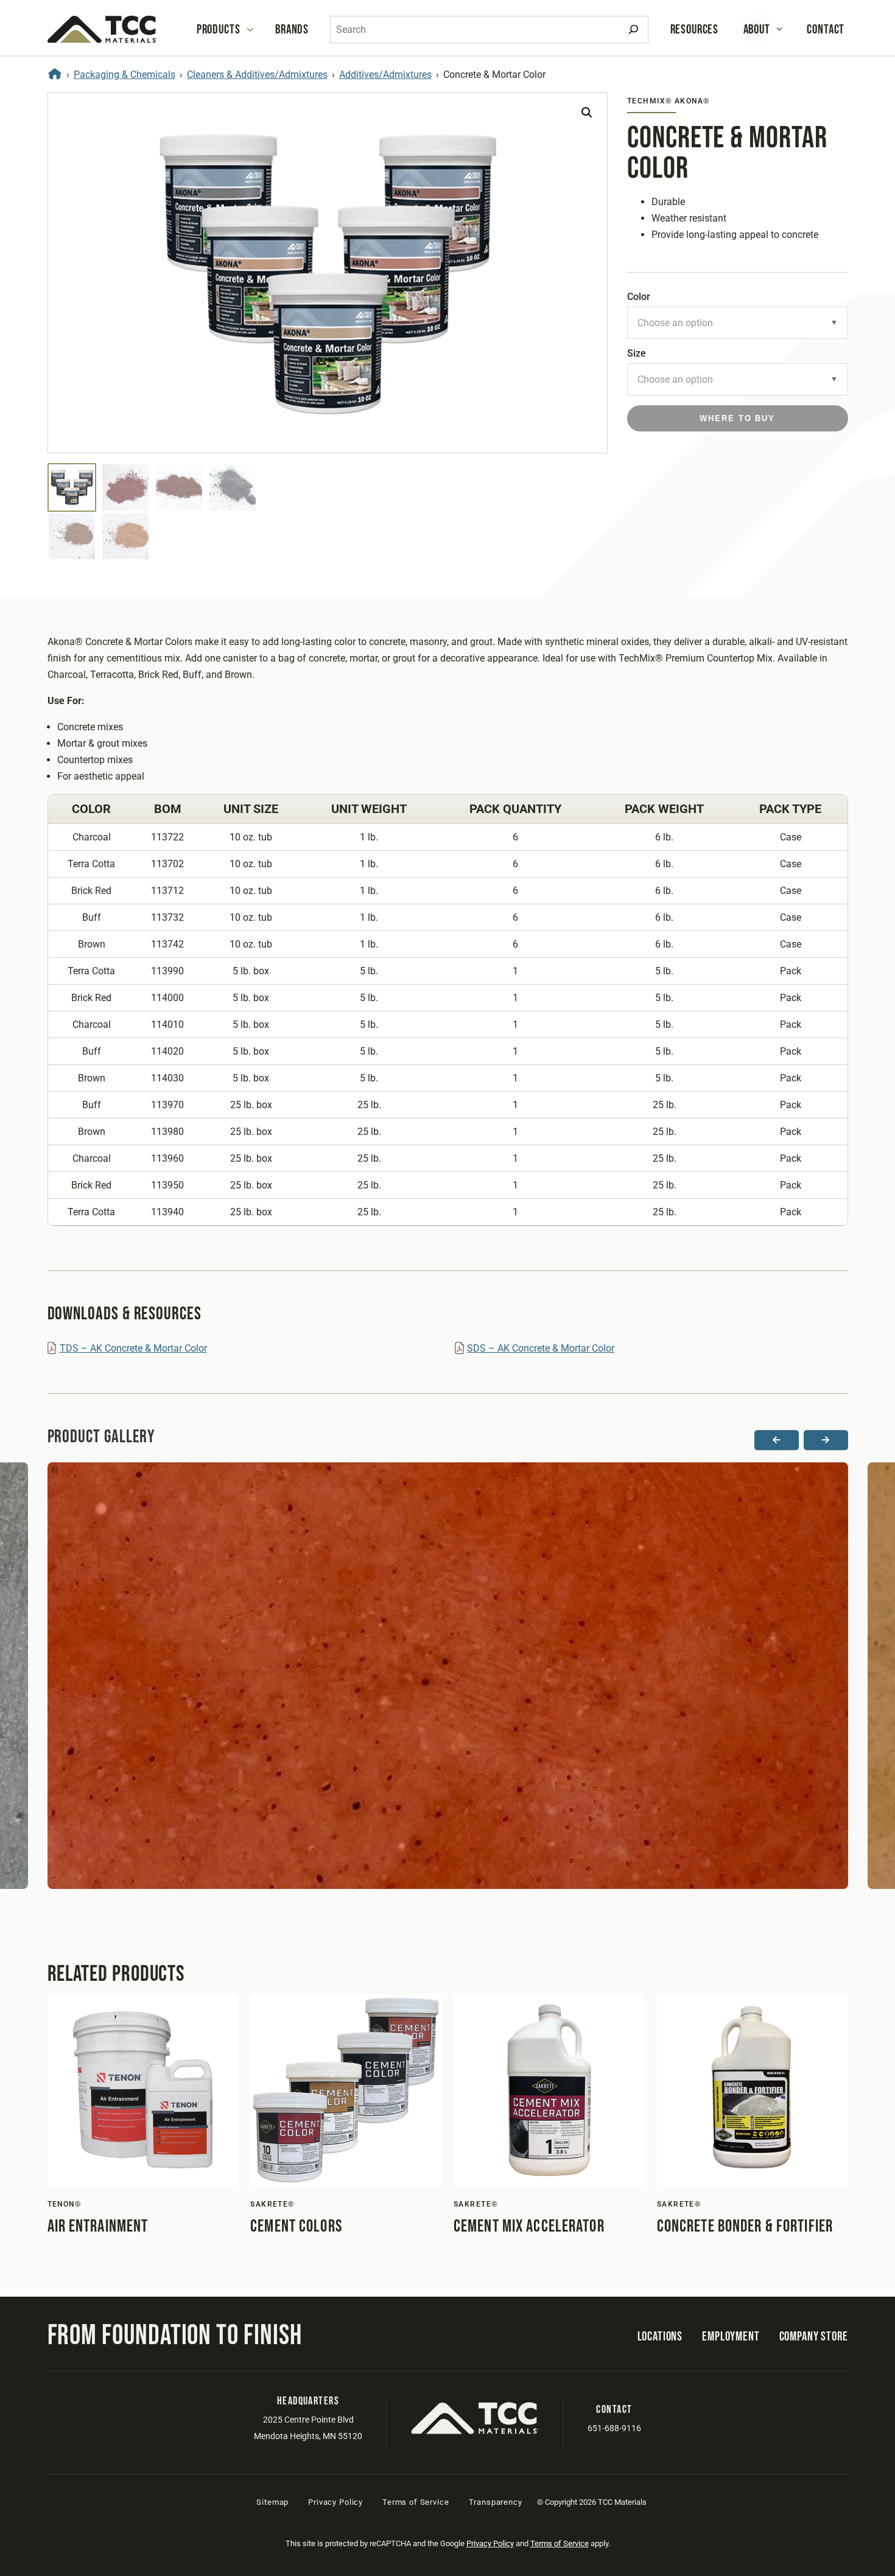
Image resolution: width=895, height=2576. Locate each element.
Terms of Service (416, 2502)
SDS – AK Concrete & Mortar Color (541, 1348)
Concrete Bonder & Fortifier (745, 2226)
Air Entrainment (98, 2226)
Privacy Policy (335, 2502)
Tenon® (65, 2204)
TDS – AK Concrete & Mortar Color (133, 1348)
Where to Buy (737, 418)
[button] (587, 113)
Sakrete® (272, 2204)
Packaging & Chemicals (125, 75)
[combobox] (489, 30)
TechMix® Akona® (669, 101)
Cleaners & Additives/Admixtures (257, 75)
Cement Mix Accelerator (529, 2226)
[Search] (634, 30)
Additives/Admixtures (385, 75)
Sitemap (272, 2502)
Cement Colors (296, 2226)
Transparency (496, 2502)
